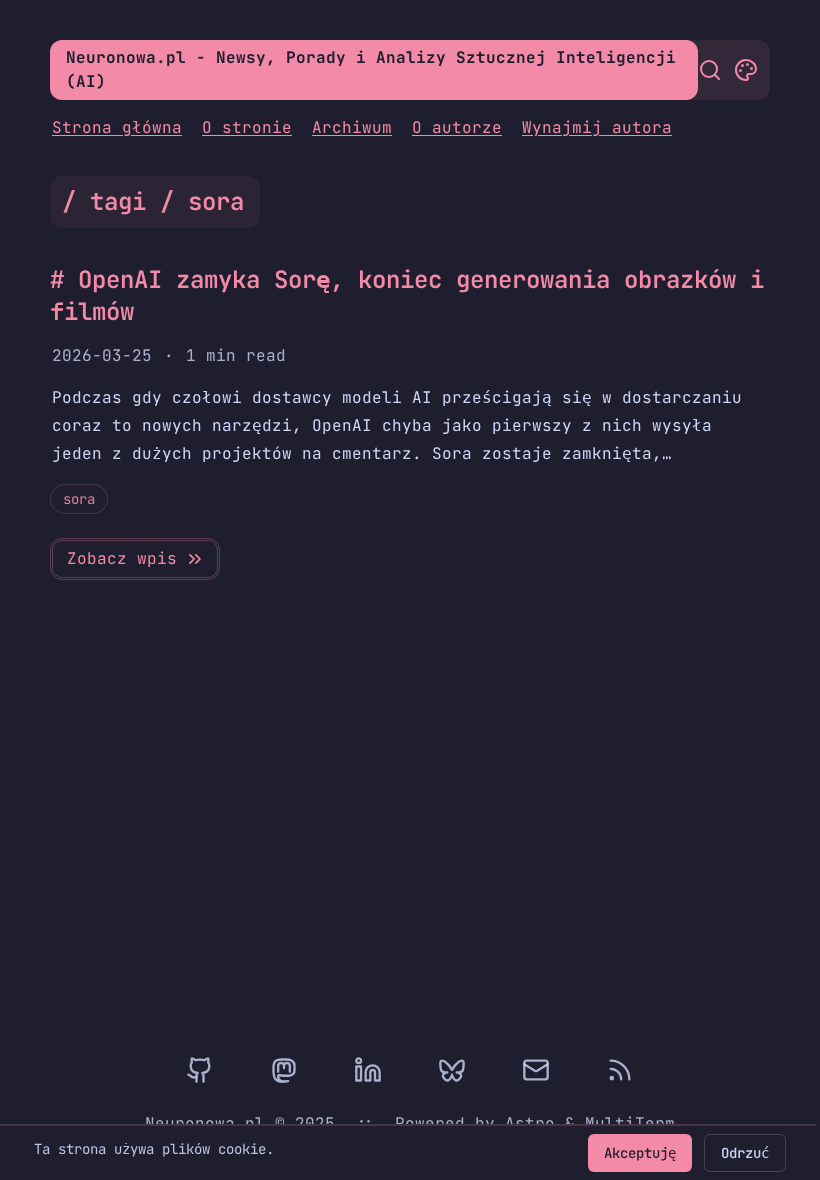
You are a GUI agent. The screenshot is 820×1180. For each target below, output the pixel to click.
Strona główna (117, 127)
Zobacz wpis (122, 558)
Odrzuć (745, 1153)
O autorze (457, 127)
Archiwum (352, 127)
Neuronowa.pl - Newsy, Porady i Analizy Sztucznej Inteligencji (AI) (371, 69)
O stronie (247, 127)
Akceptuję (640, 1153)
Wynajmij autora (597, 127)
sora (79, 499)
